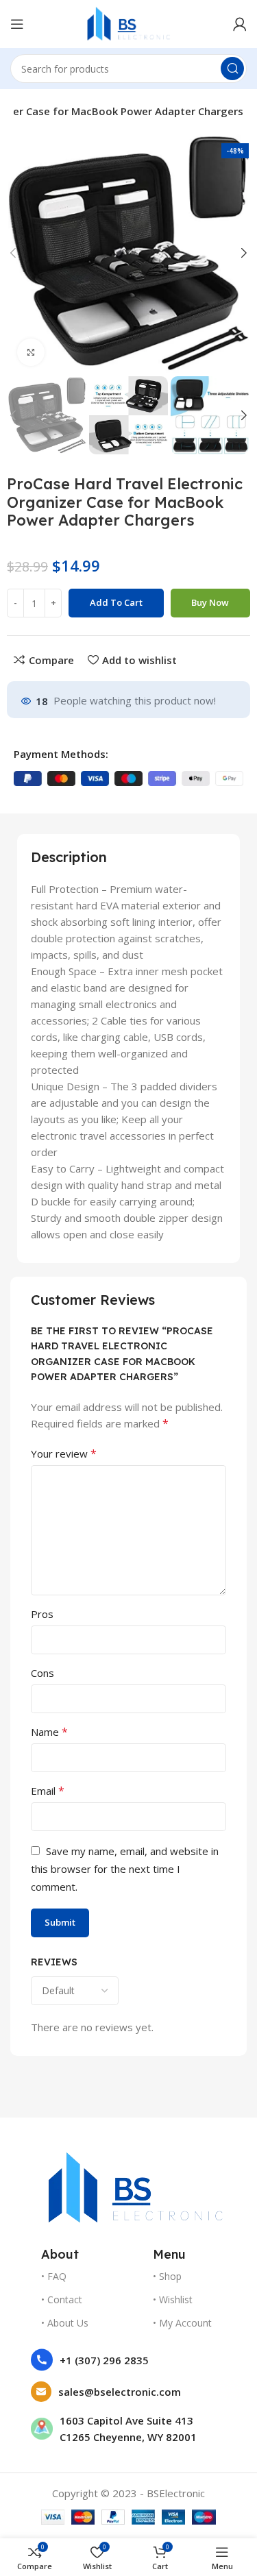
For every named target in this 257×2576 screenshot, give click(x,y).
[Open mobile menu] (17, 24)
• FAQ (54, 2276)
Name (49, 1732)
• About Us (65, 2323)
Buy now (210, 602)
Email (48, 1791)
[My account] (240, 24)
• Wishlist (173, 2299)
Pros (42, 1614)
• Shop (167, 2276)
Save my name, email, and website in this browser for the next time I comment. (125, 1869)
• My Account (182, 2323)
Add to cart (116, 602)
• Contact (62, 2299)
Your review (64, 1453)
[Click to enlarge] (31, 352)
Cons (42, 1673)
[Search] (232, 69)
